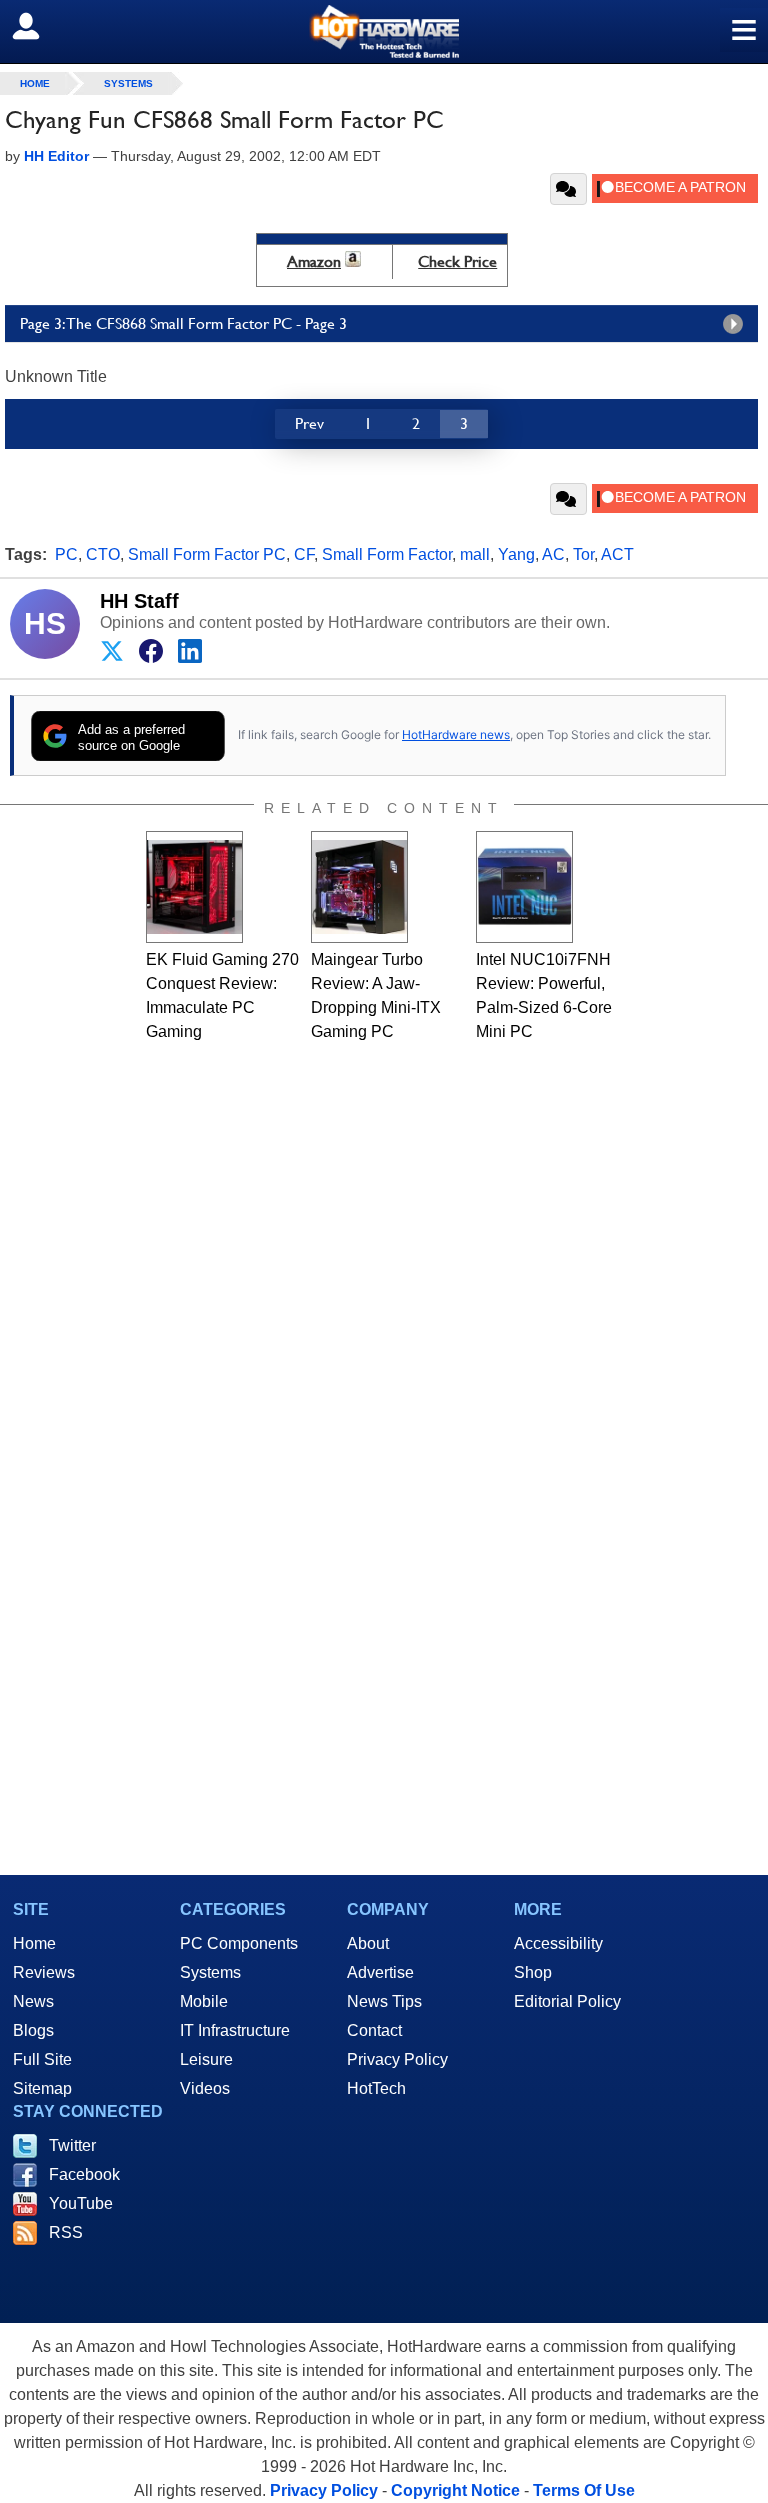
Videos (205, 2088)
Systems (128, 83)
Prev (309, 423)
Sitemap (42, 2088)
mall (475, 554)
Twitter (72, 2145)
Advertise (380, 1972)
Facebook (84, 2174)
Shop (533, 1972)
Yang (516, 554)
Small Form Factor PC (207, 554)
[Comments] (568, 189)
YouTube (81, 2203)
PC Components (239, 1943)
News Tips (384, 2001)
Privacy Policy (397, 2059)
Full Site (42, 2059)
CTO (103, 554)
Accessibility (558, 1943)
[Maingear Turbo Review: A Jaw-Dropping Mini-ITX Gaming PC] (359, 887)
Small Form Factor (387, 554)
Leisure (206, 2059)
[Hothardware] (384, 31)
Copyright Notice (455, 2490)
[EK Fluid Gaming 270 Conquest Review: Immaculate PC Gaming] (194, 887)
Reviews (44, 1972)
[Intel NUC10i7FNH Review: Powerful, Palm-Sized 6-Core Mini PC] (524, 887)
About (368, 1943)
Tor (583, 554)
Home (34, 1943)
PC (66, 554)
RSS (66, 2232)
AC (553, 554)
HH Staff (139, 601)
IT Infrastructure (235, 2030)
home (35, 83)
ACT (617, 554)
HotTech (376, 2088)
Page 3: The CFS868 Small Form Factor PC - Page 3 (183, 323)
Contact (374, 2030)
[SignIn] (38, 26)
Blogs (33, 2030)
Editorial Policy (567, 2001)
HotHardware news (456, 734)
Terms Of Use (584, 2490)
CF (304, 554)
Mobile (204, 2001)
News (33, 2001)
